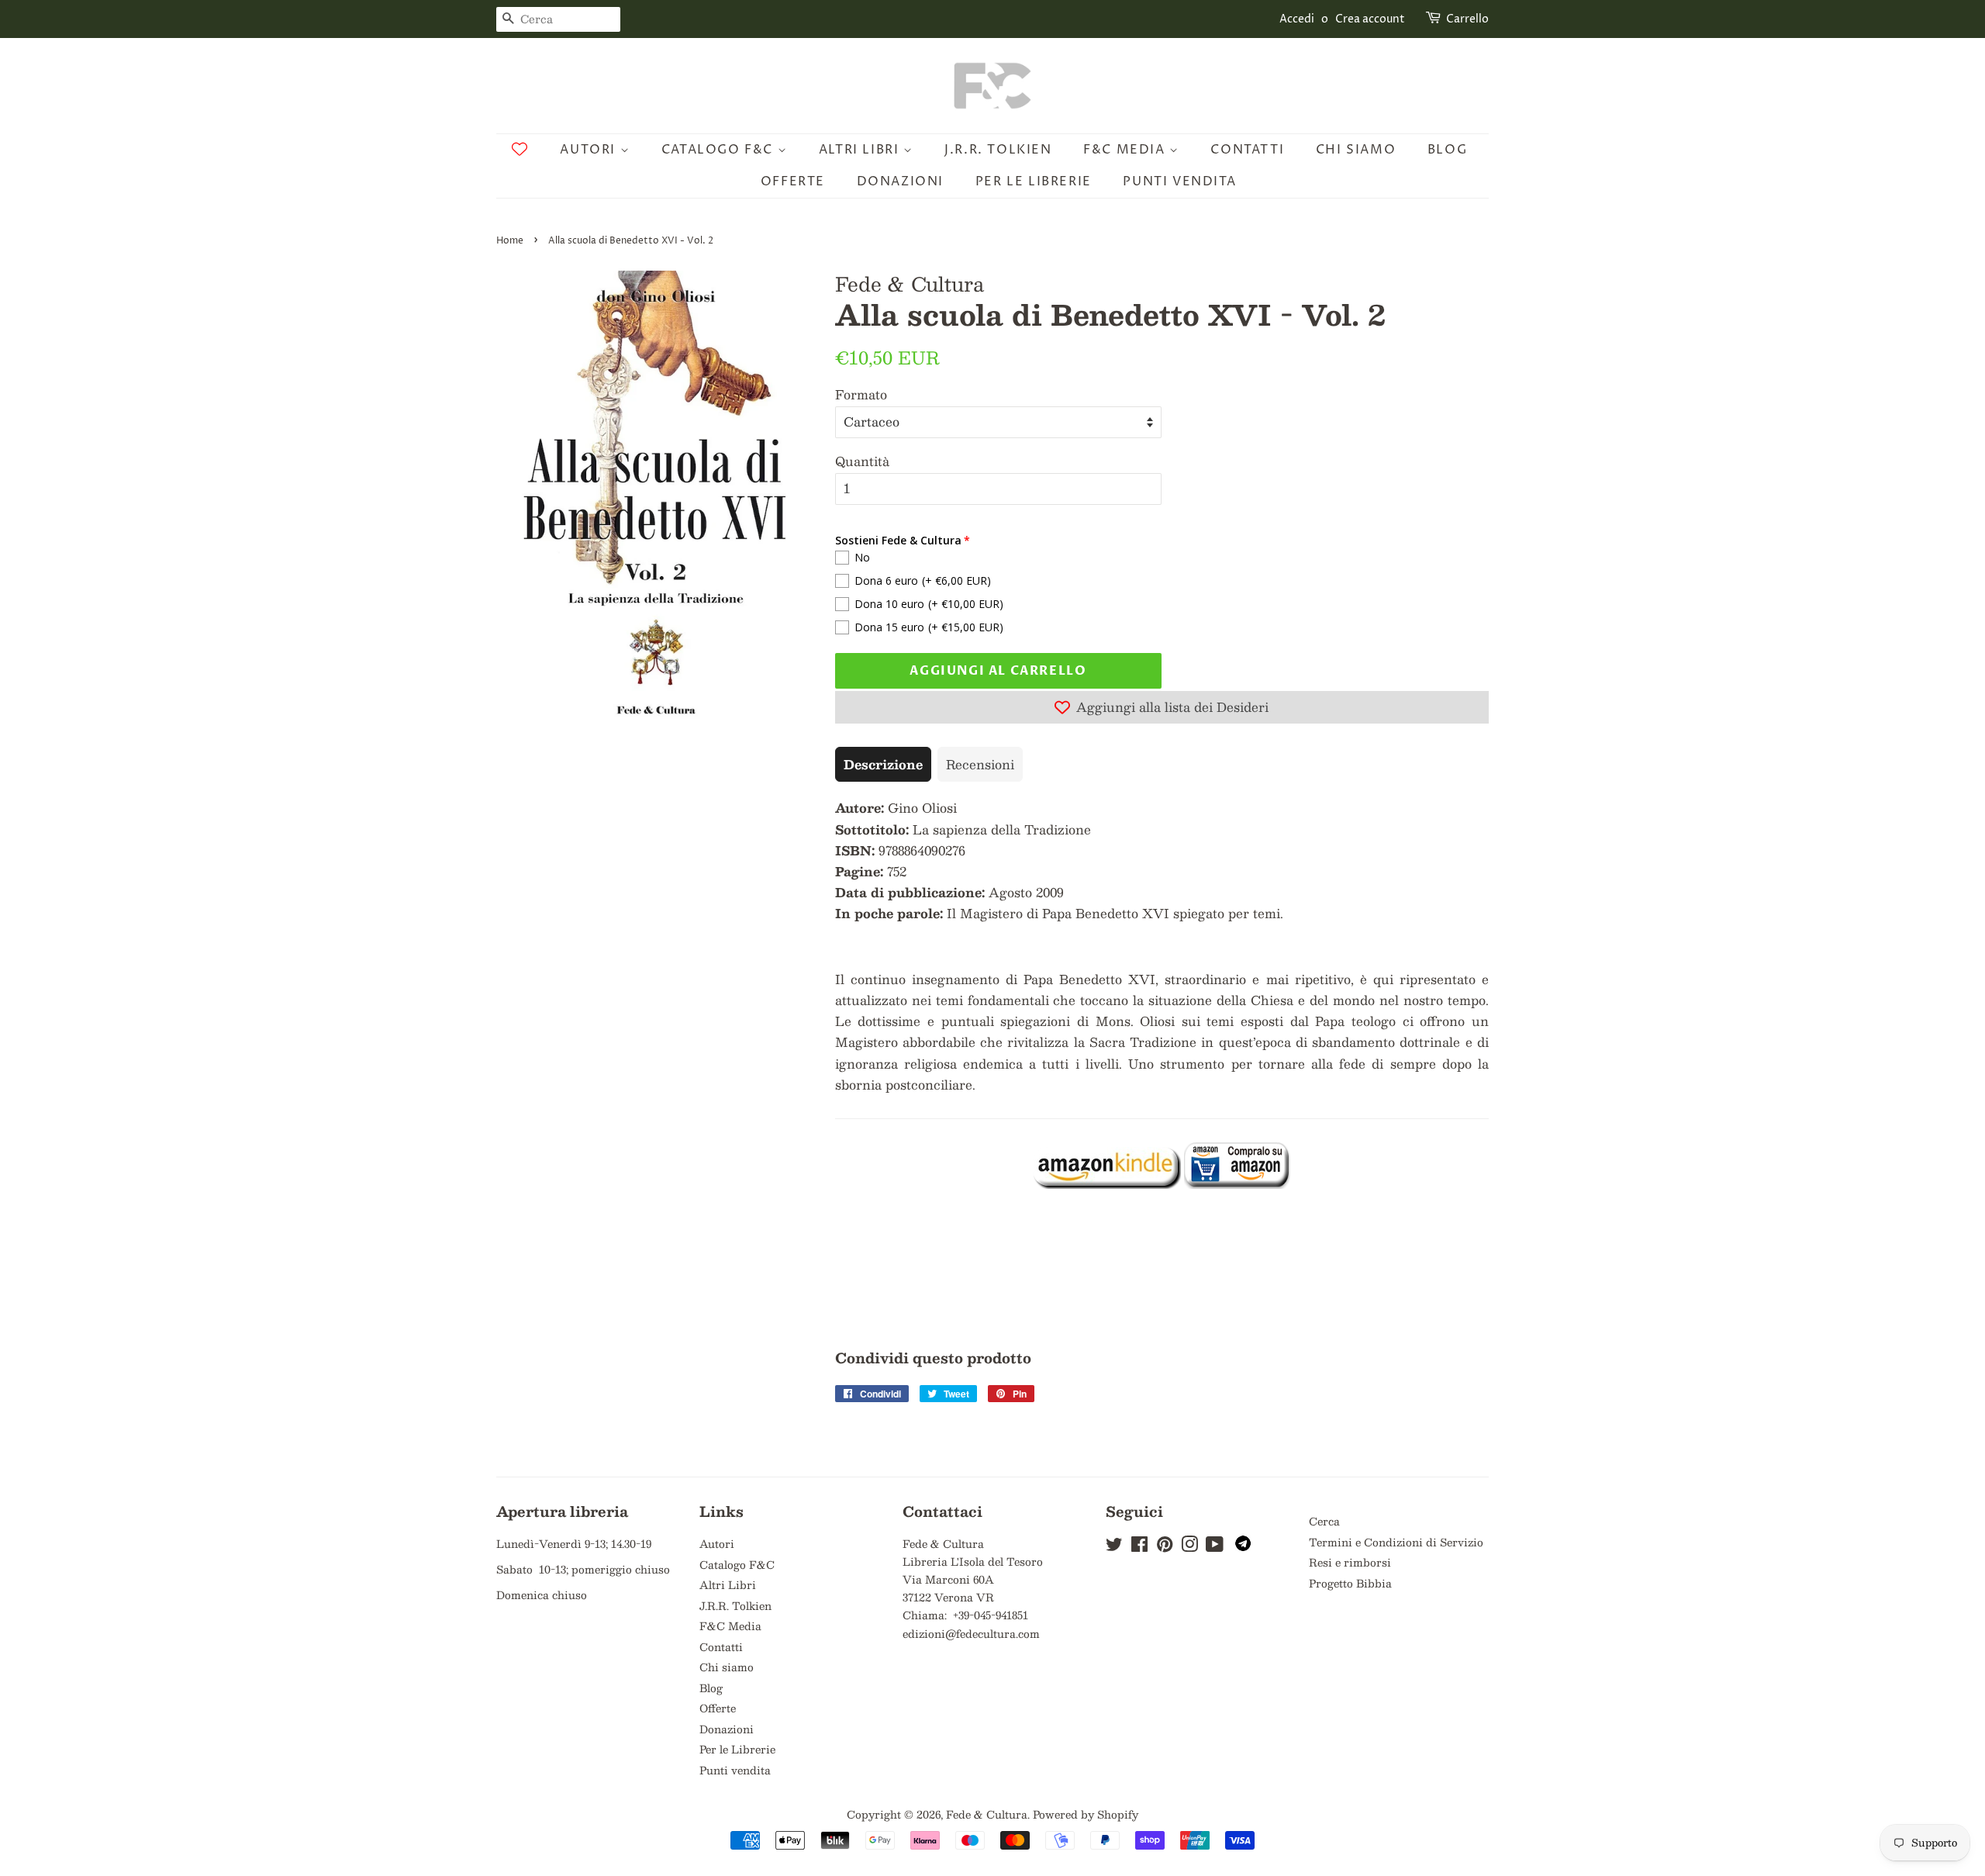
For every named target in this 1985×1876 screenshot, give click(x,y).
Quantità (862, 461)
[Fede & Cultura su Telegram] (1243, 1547)
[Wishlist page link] (520, 149)
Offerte (793, 181)
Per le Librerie (1034, 181)
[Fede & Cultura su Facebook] (1139, 1547)
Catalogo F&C (720, 150)
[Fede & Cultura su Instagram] (1189, 1547)
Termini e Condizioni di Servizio (1396, 1542)
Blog (1447, 150)
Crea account (1370, 19)
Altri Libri (861, 150)
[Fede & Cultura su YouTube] (1215, 1547)
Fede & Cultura (987, 1814)
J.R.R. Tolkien (998, 150)
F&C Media (1126, 150)
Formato (861, 394)
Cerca (1324, 1521)
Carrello (1467, 19)
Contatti (1247, 150)
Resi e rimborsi (1350, 1562)
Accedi (1297, 19)
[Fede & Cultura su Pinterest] (1165, 1547)
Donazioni (900, 181)
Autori (590, 150)
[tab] (883, 764)
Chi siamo (1356, 150)
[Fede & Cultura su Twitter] (1114, 1547)
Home (510, 241)
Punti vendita (1179, 181)
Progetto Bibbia (1350, 1583)
